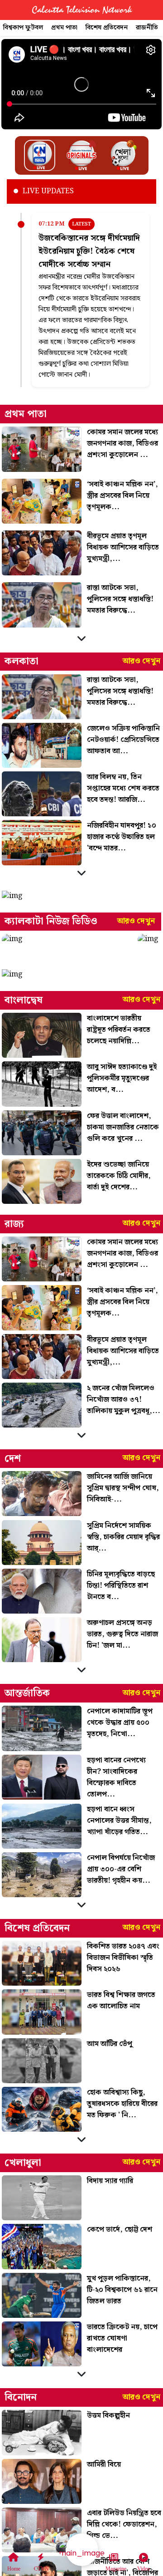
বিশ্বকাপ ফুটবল (23, 28)
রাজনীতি (147, 28)
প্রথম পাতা (64, 28)
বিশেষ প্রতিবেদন (107, 28)
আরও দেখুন (141, 661)
